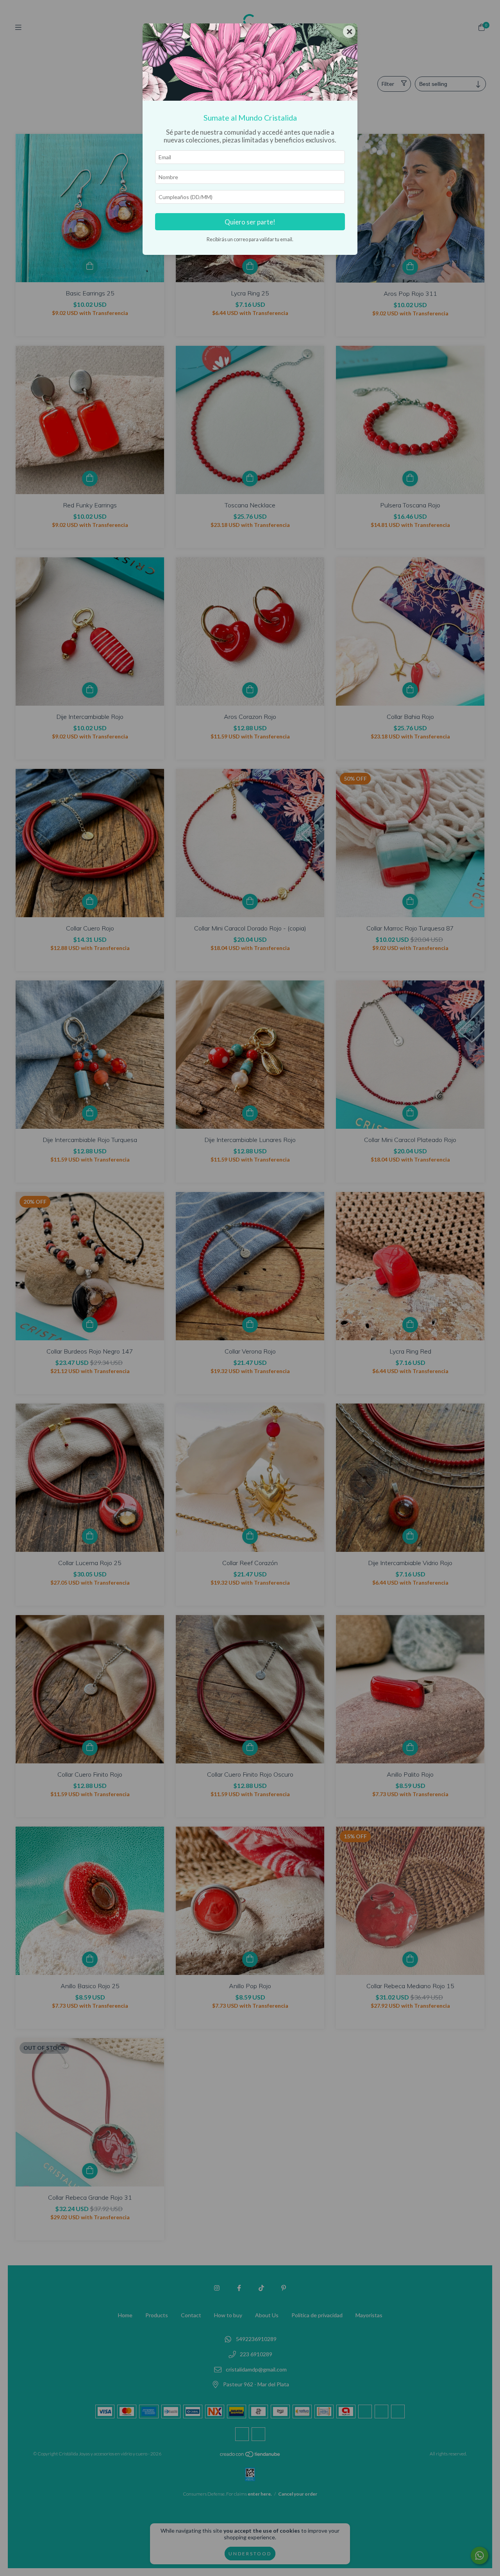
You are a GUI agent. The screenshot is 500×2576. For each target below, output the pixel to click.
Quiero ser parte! (250, 222)
